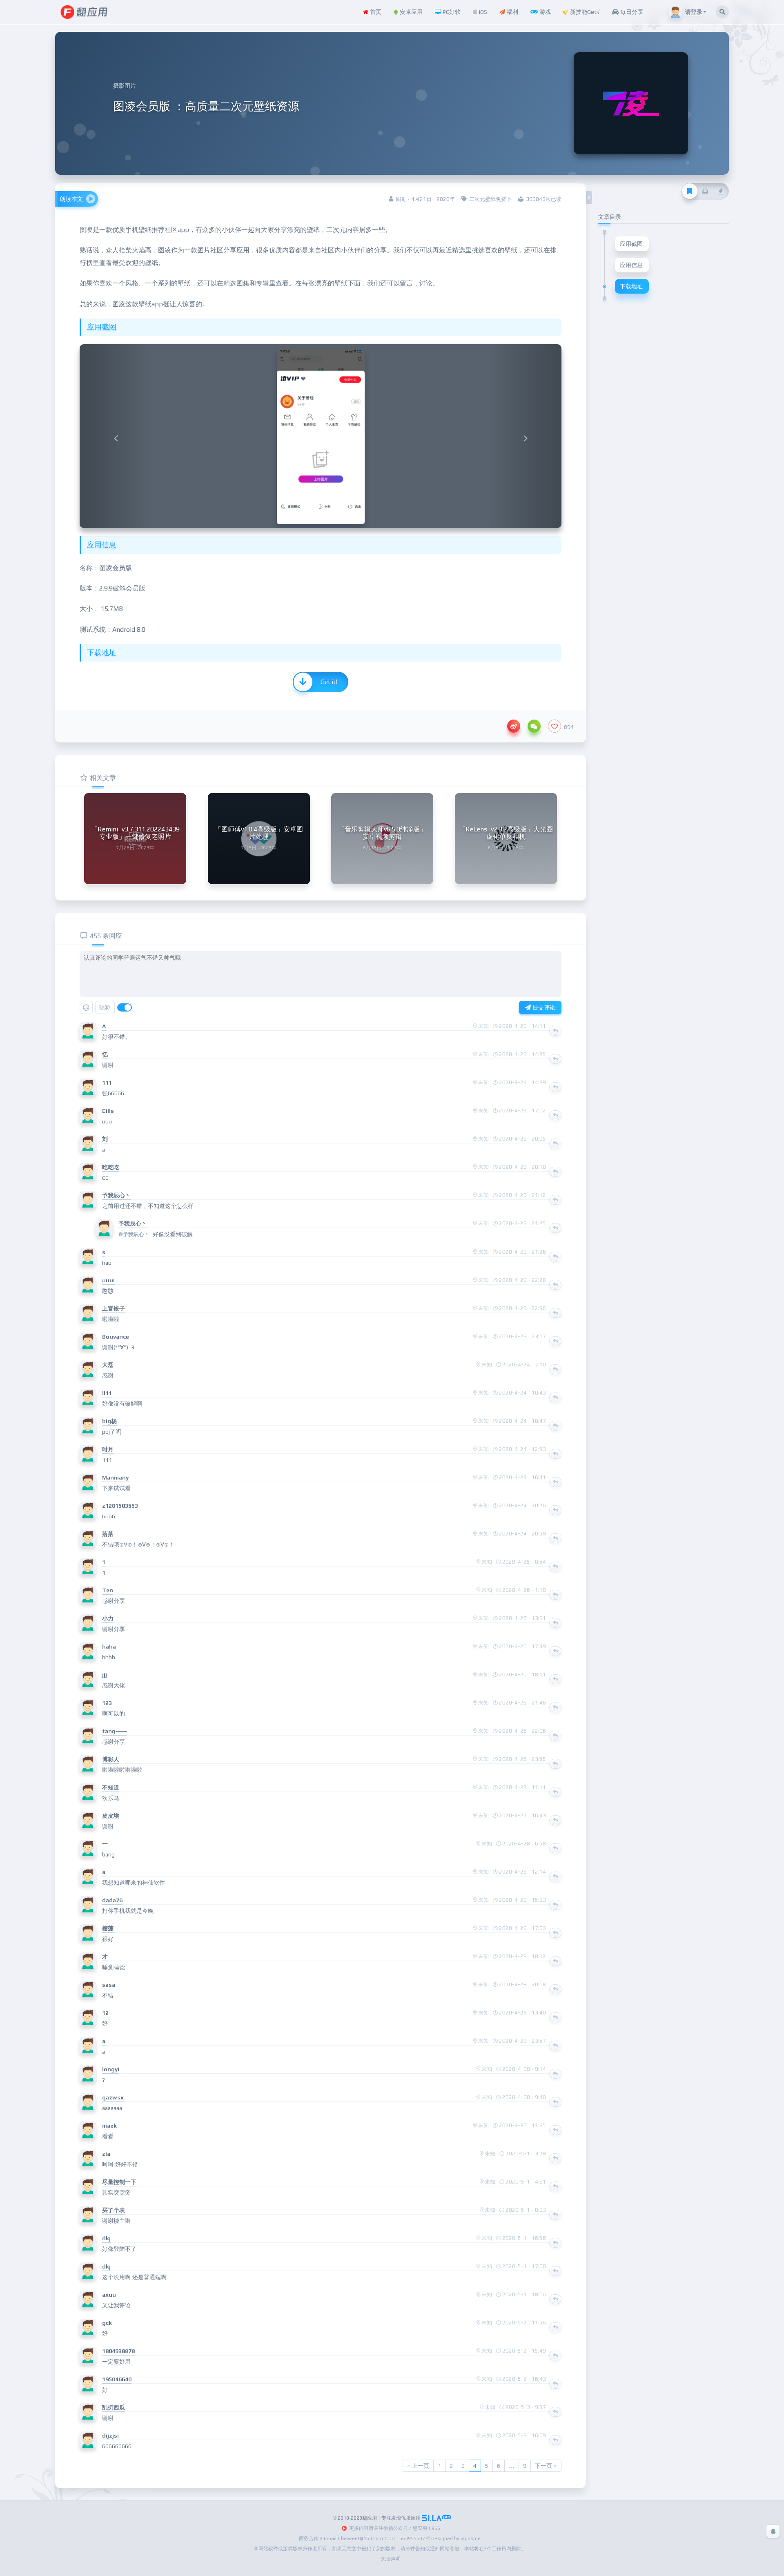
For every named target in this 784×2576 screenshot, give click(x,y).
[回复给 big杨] (555, 1426)
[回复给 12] (555, 2017)
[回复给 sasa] (555, 1989)
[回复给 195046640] (555, 2384)
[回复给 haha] (555, 1651)
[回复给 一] (555, 1848)
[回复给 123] (555, 1707)
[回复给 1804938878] (555, 2355)
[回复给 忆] (555, 1059)
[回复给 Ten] (555, 1595)
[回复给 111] (555, 1087)
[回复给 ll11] (555, 1397)
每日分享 (631, 12)
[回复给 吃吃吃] (555, 1172)
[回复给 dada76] (555, 1905)
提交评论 (543, 1007)
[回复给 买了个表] (555, 2215)
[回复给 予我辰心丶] (555, 1200)
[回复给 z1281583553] (555, 1510)
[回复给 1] (555, 1567)
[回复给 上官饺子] (555, 1313)
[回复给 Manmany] (555, 1482)
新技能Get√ (584, 12)
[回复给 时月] (555, 1454)
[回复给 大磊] (555, 1369)
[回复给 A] (555, 1031)
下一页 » (546, 2466)
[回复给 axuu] (555, 2299)
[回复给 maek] (555, 2130)
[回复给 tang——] (555, 1736)
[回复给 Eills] (555, 1115)
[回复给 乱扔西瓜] (555, 2412)
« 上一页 (418, 2466)
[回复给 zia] (555, 2158)
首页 (375, 12)
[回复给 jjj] (555, 1679)
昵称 (105, 1007)
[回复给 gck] (555, 2327)
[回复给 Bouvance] (555, 1341)
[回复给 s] (555, 1257)
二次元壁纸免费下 (490, 199)
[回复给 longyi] (555, 2074)
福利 (512, 12)
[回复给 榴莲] (555, 1933)
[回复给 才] (555, 1961)
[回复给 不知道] (555, 1792)
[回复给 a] (555, 1876)
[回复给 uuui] (555, 1285)
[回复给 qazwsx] (555, 2102)
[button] (116, 436)
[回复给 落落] (555, 1538)
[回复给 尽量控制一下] (555, 2186)
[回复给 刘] (555, 1143)
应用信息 (631, 265)
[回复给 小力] (555, 1623)
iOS (482, 12)
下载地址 (631, 286)
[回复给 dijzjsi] (555, 2440)
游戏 (544, 12)
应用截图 (631, 244)
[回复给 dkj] (555, 2243)
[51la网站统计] (437, 2518)
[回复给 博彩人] (555, 1764)
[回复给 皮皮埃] (555, 1820)
